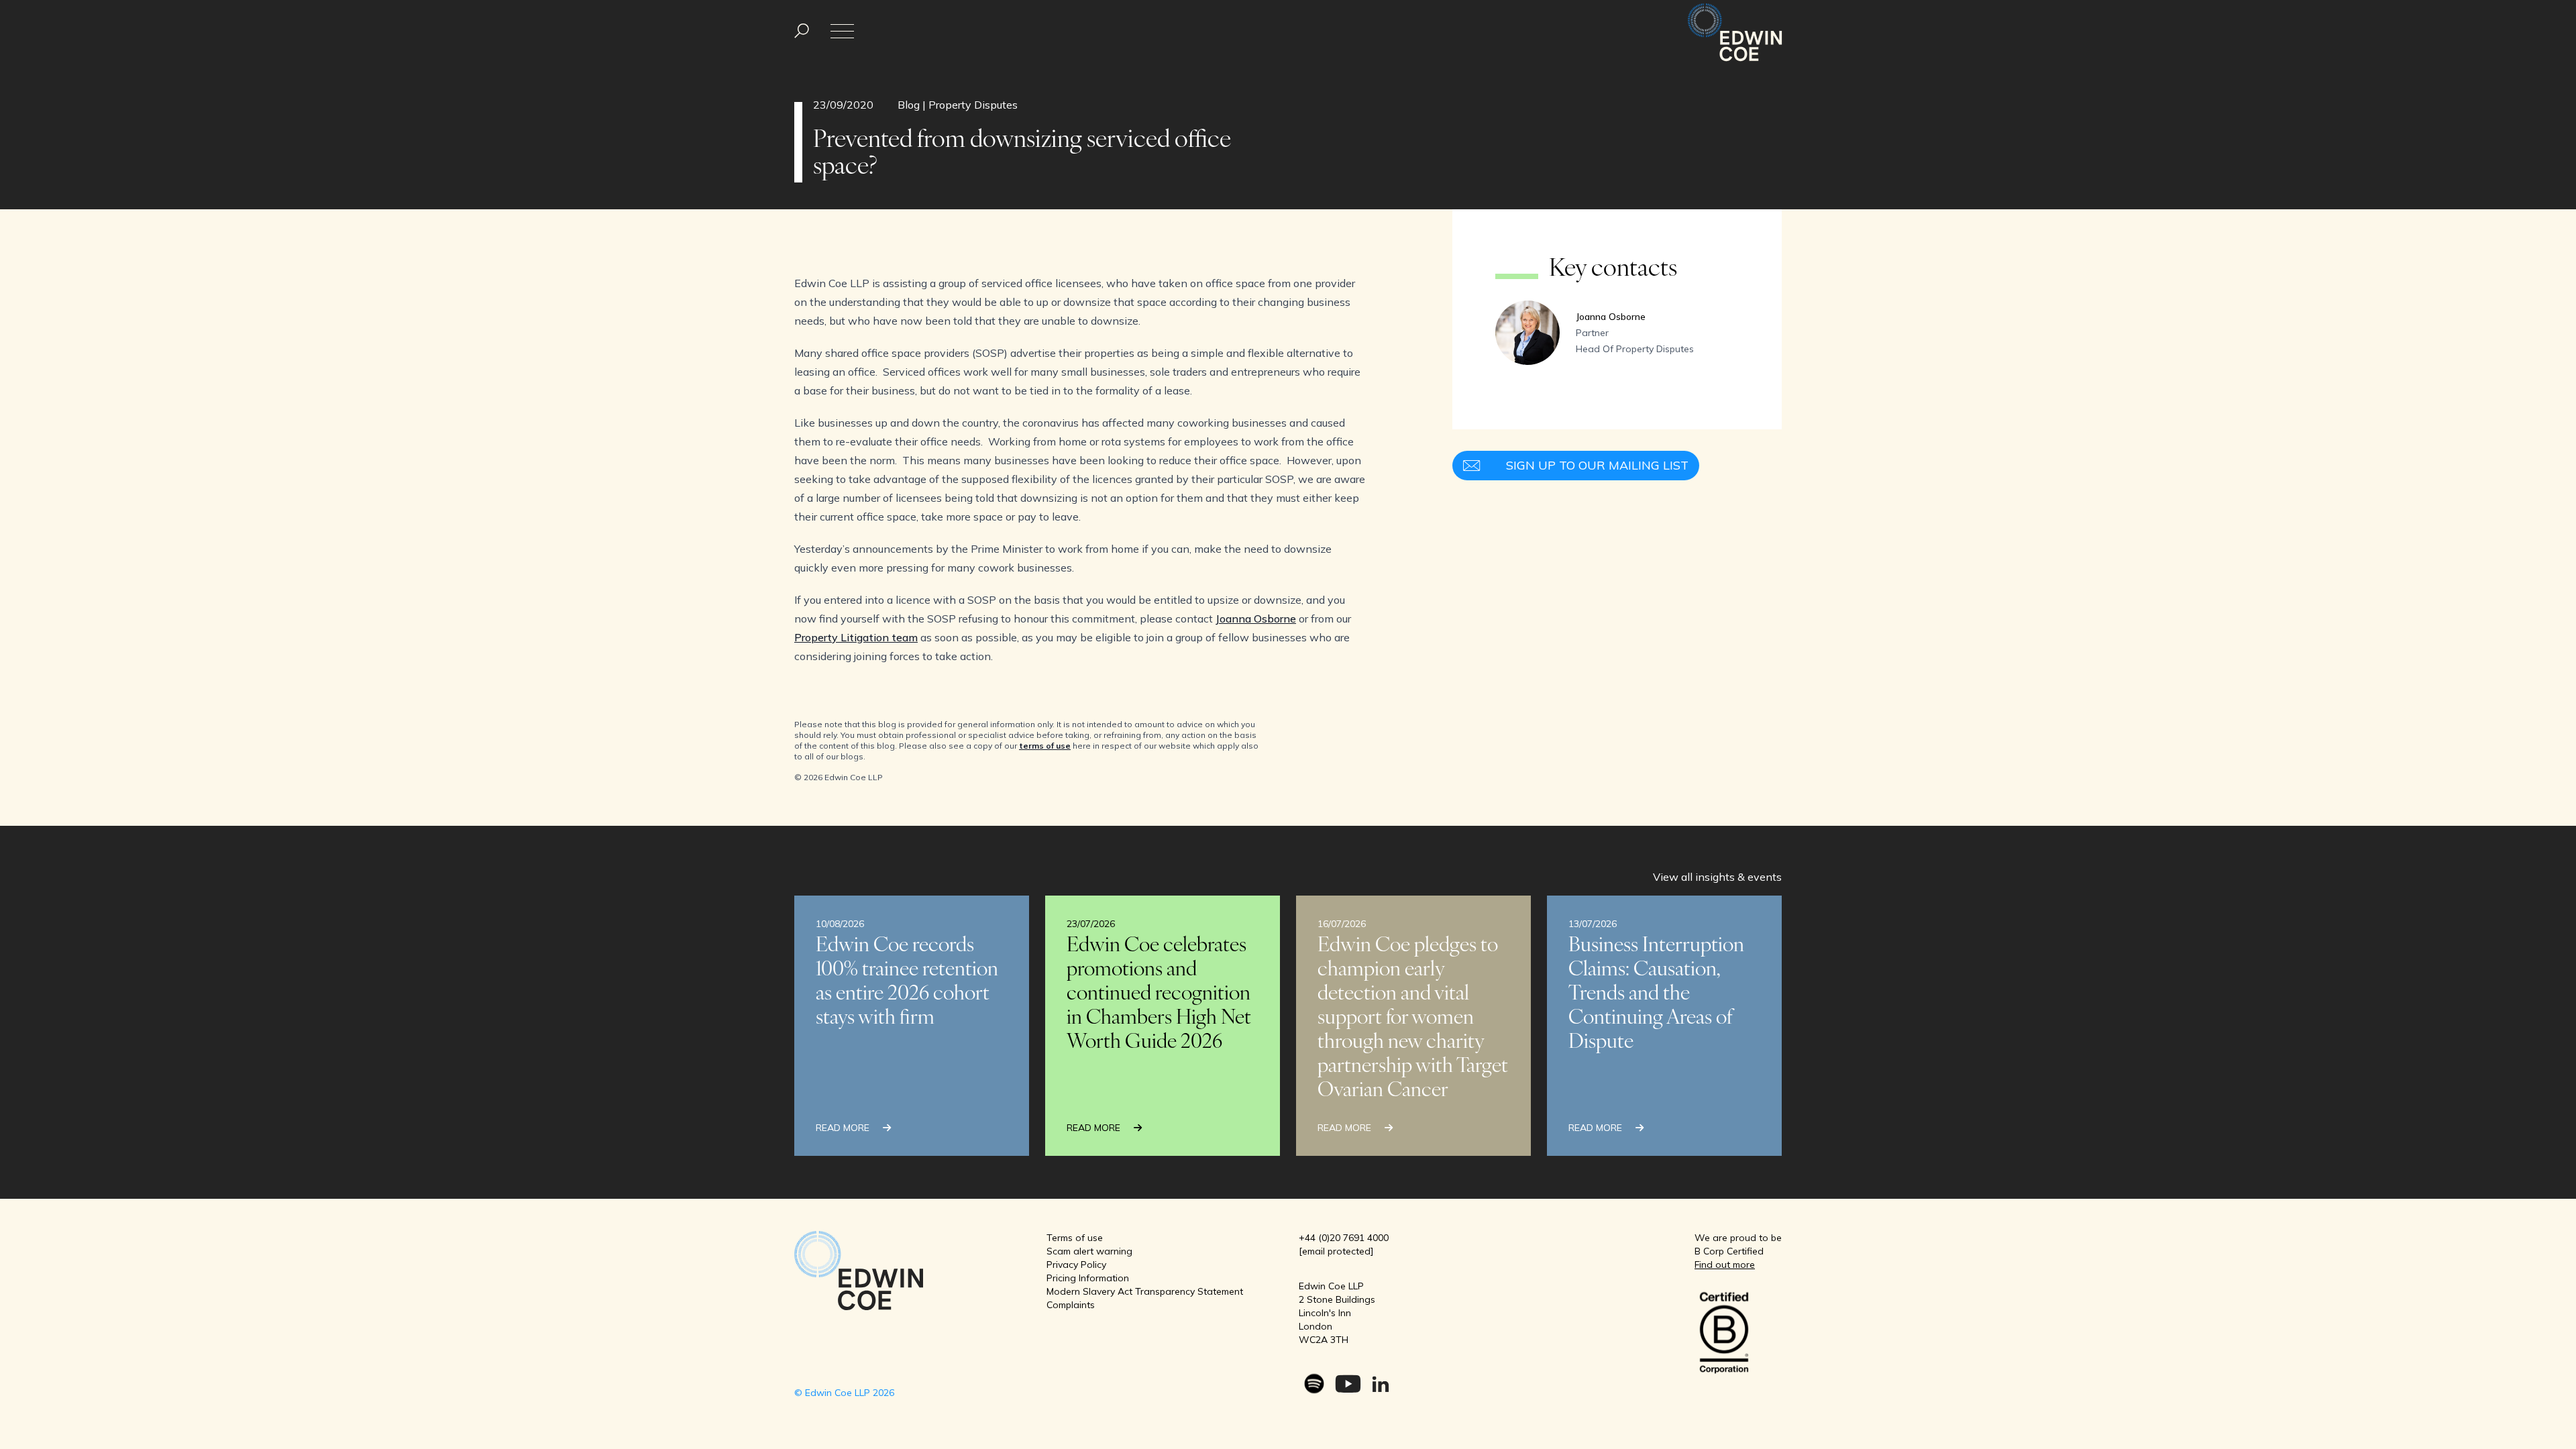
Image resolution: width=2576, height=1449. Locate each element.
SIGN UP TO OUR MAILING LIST (1597, 465)
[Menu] (802, 31)
